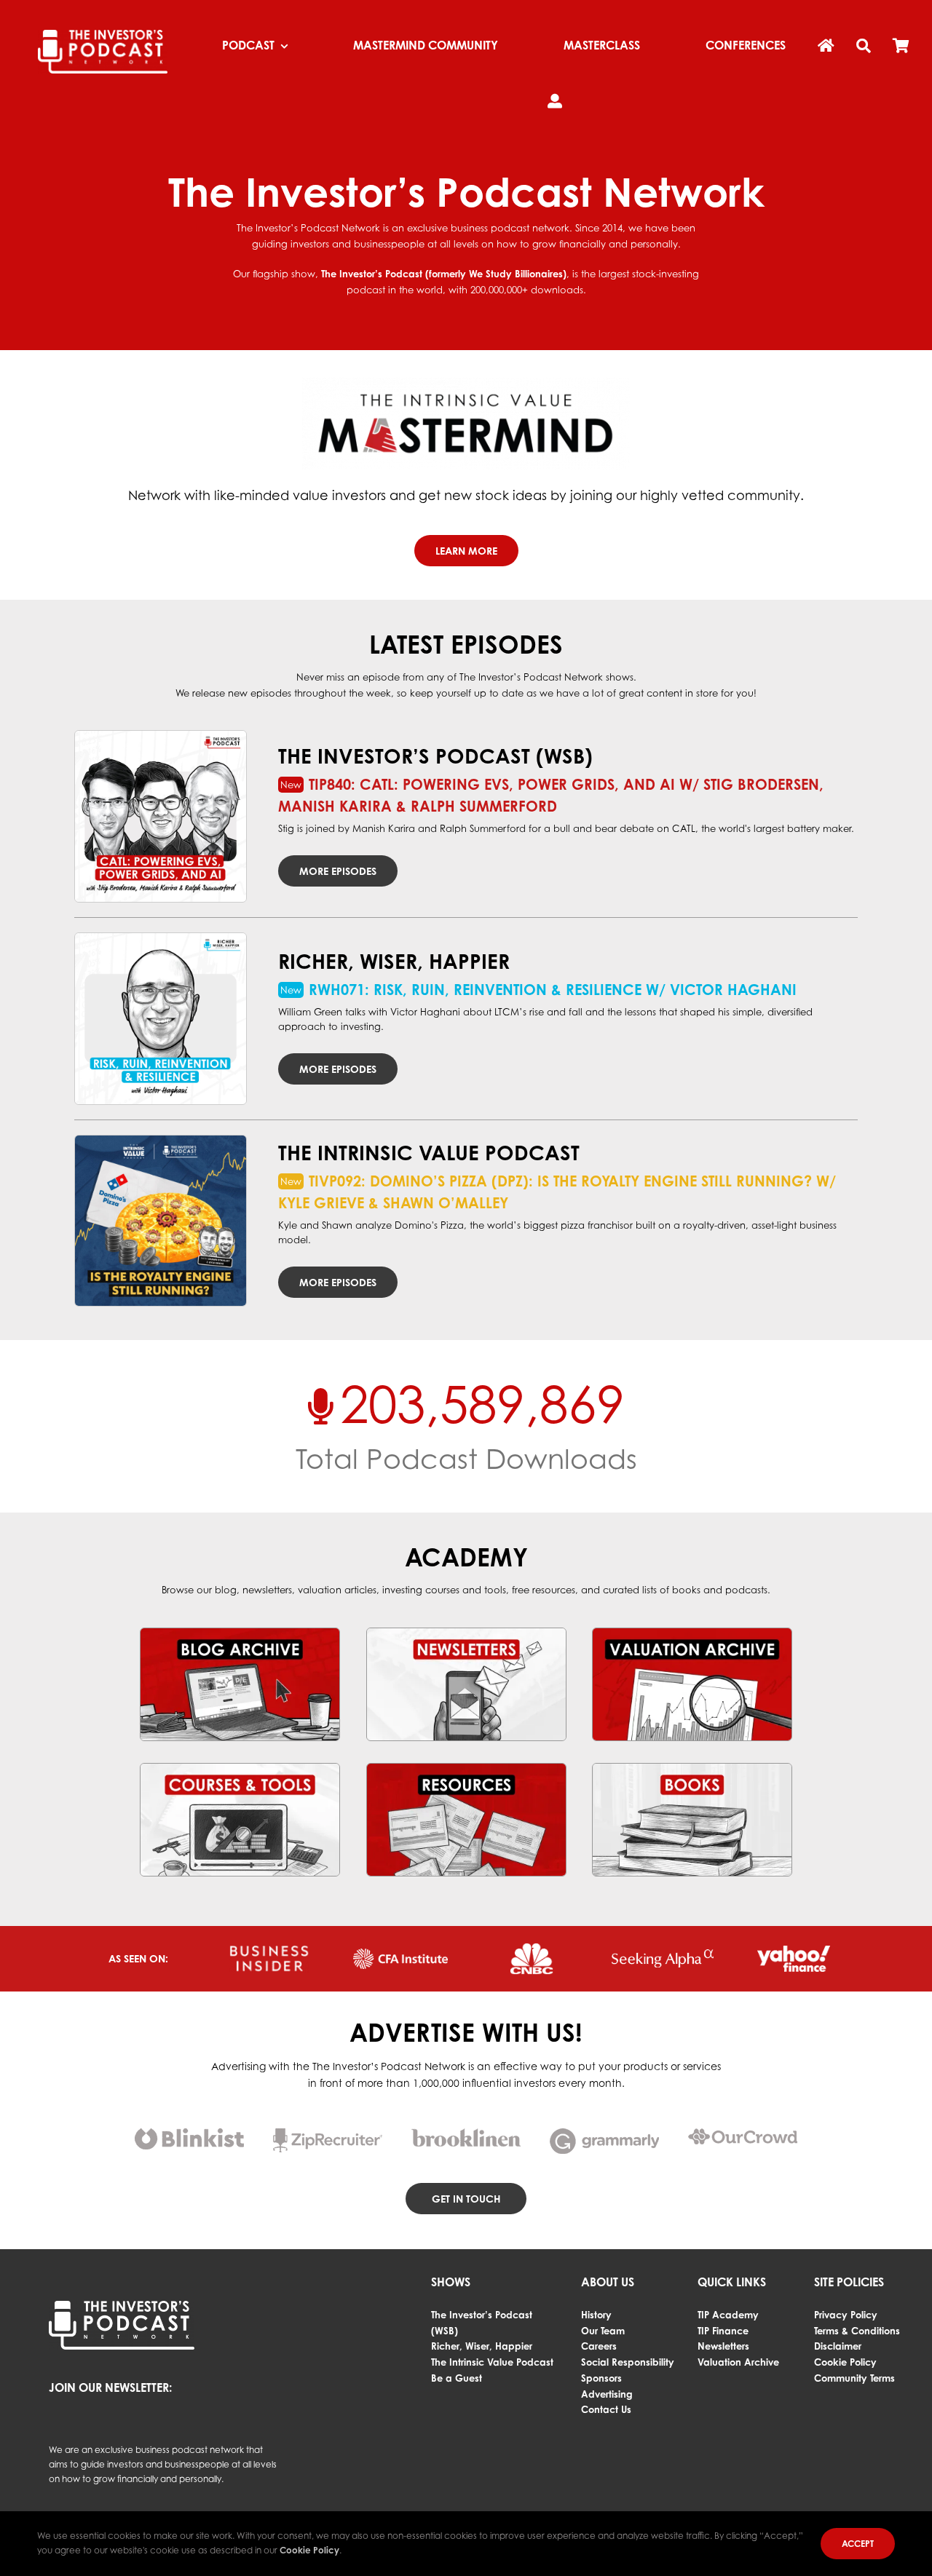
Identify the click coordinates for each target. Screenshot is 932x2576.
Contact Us (606, 2409)
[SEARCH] (864, 47)
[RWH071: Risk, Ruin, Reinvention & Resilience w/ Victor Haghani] (161, 1019)
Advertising (607, 2394)
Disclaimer (838, 2346)
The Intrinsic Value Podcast (492, 2362)
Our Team (603, 2331)
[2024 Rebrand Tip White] (103, 34)
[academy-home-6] (692, 1768)
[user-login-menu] (555, 102)
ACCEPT (858, 2544)
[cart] (901, 47)
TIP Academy (728, 2315)
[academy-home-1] (240, 1633)
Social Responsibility (628, 2362)
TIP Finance (723, 2331)
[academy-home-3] (692, 1633)
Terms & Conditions (857, 2331)
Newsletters (723, 2346)
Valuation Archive (738, 2362)
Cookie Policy (845, 2362)
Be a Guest (457, 2378)
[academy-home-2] (466, 1633)
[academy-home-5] (466, 1768)
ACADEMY (466, 1557)
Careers (599, 2346)
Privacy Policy (846, 2315)
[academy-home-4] (240, 1768)
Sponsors (601, 2378)
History (596, 2315)
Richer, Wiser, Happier (482, 2346)
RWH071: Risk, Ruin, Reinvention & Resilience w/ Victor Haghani (553, 990)
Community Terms (854, 2378)
